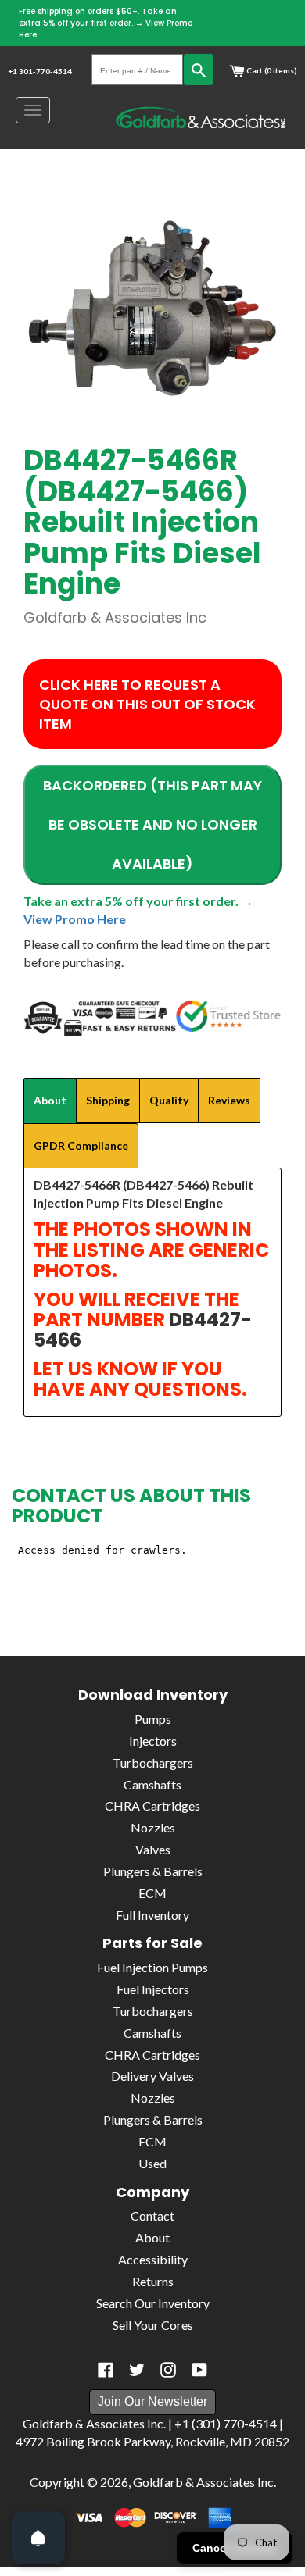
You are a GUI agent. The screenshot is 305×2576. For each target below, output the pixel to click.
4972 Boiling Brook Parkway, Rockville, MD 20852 (152, 2441)
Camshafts (152, 1784)
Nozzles (153, 1827)
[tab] (50, 1101)
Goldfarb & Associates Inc (203, 2482)
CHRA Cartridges (152, 1805)
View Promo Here (75, 919)
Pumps (153, 1719)
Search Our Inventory (153, 2303)
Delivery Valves (152, 2076)
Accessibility (153, 2259)
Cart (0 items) (271, 70)
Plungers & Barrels (153, 1871)
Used (152, 2163)
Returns (153, 2281)
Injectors (153, 1741)
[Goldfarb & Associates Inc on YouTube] (199, 2370)
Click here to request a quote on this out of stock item (147, 704)
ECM (152, 1893)
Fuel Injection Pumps (152, 1967)
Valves (153, 1849)
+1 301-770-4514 (40, 71)
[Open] (38, 2538)
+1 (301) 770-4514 (226, 2423)
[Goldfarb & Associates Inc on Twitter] (137, 2370)
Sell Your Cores (153, 2325)
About (152, 2237)
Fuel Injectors (153, 1989)
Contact (152, 2216)
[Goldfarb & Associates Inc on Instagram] (168, 2370)
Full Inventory (152, 1915)
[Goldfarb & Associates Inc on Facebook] (106, 2370)
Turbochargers (153, 1763)
